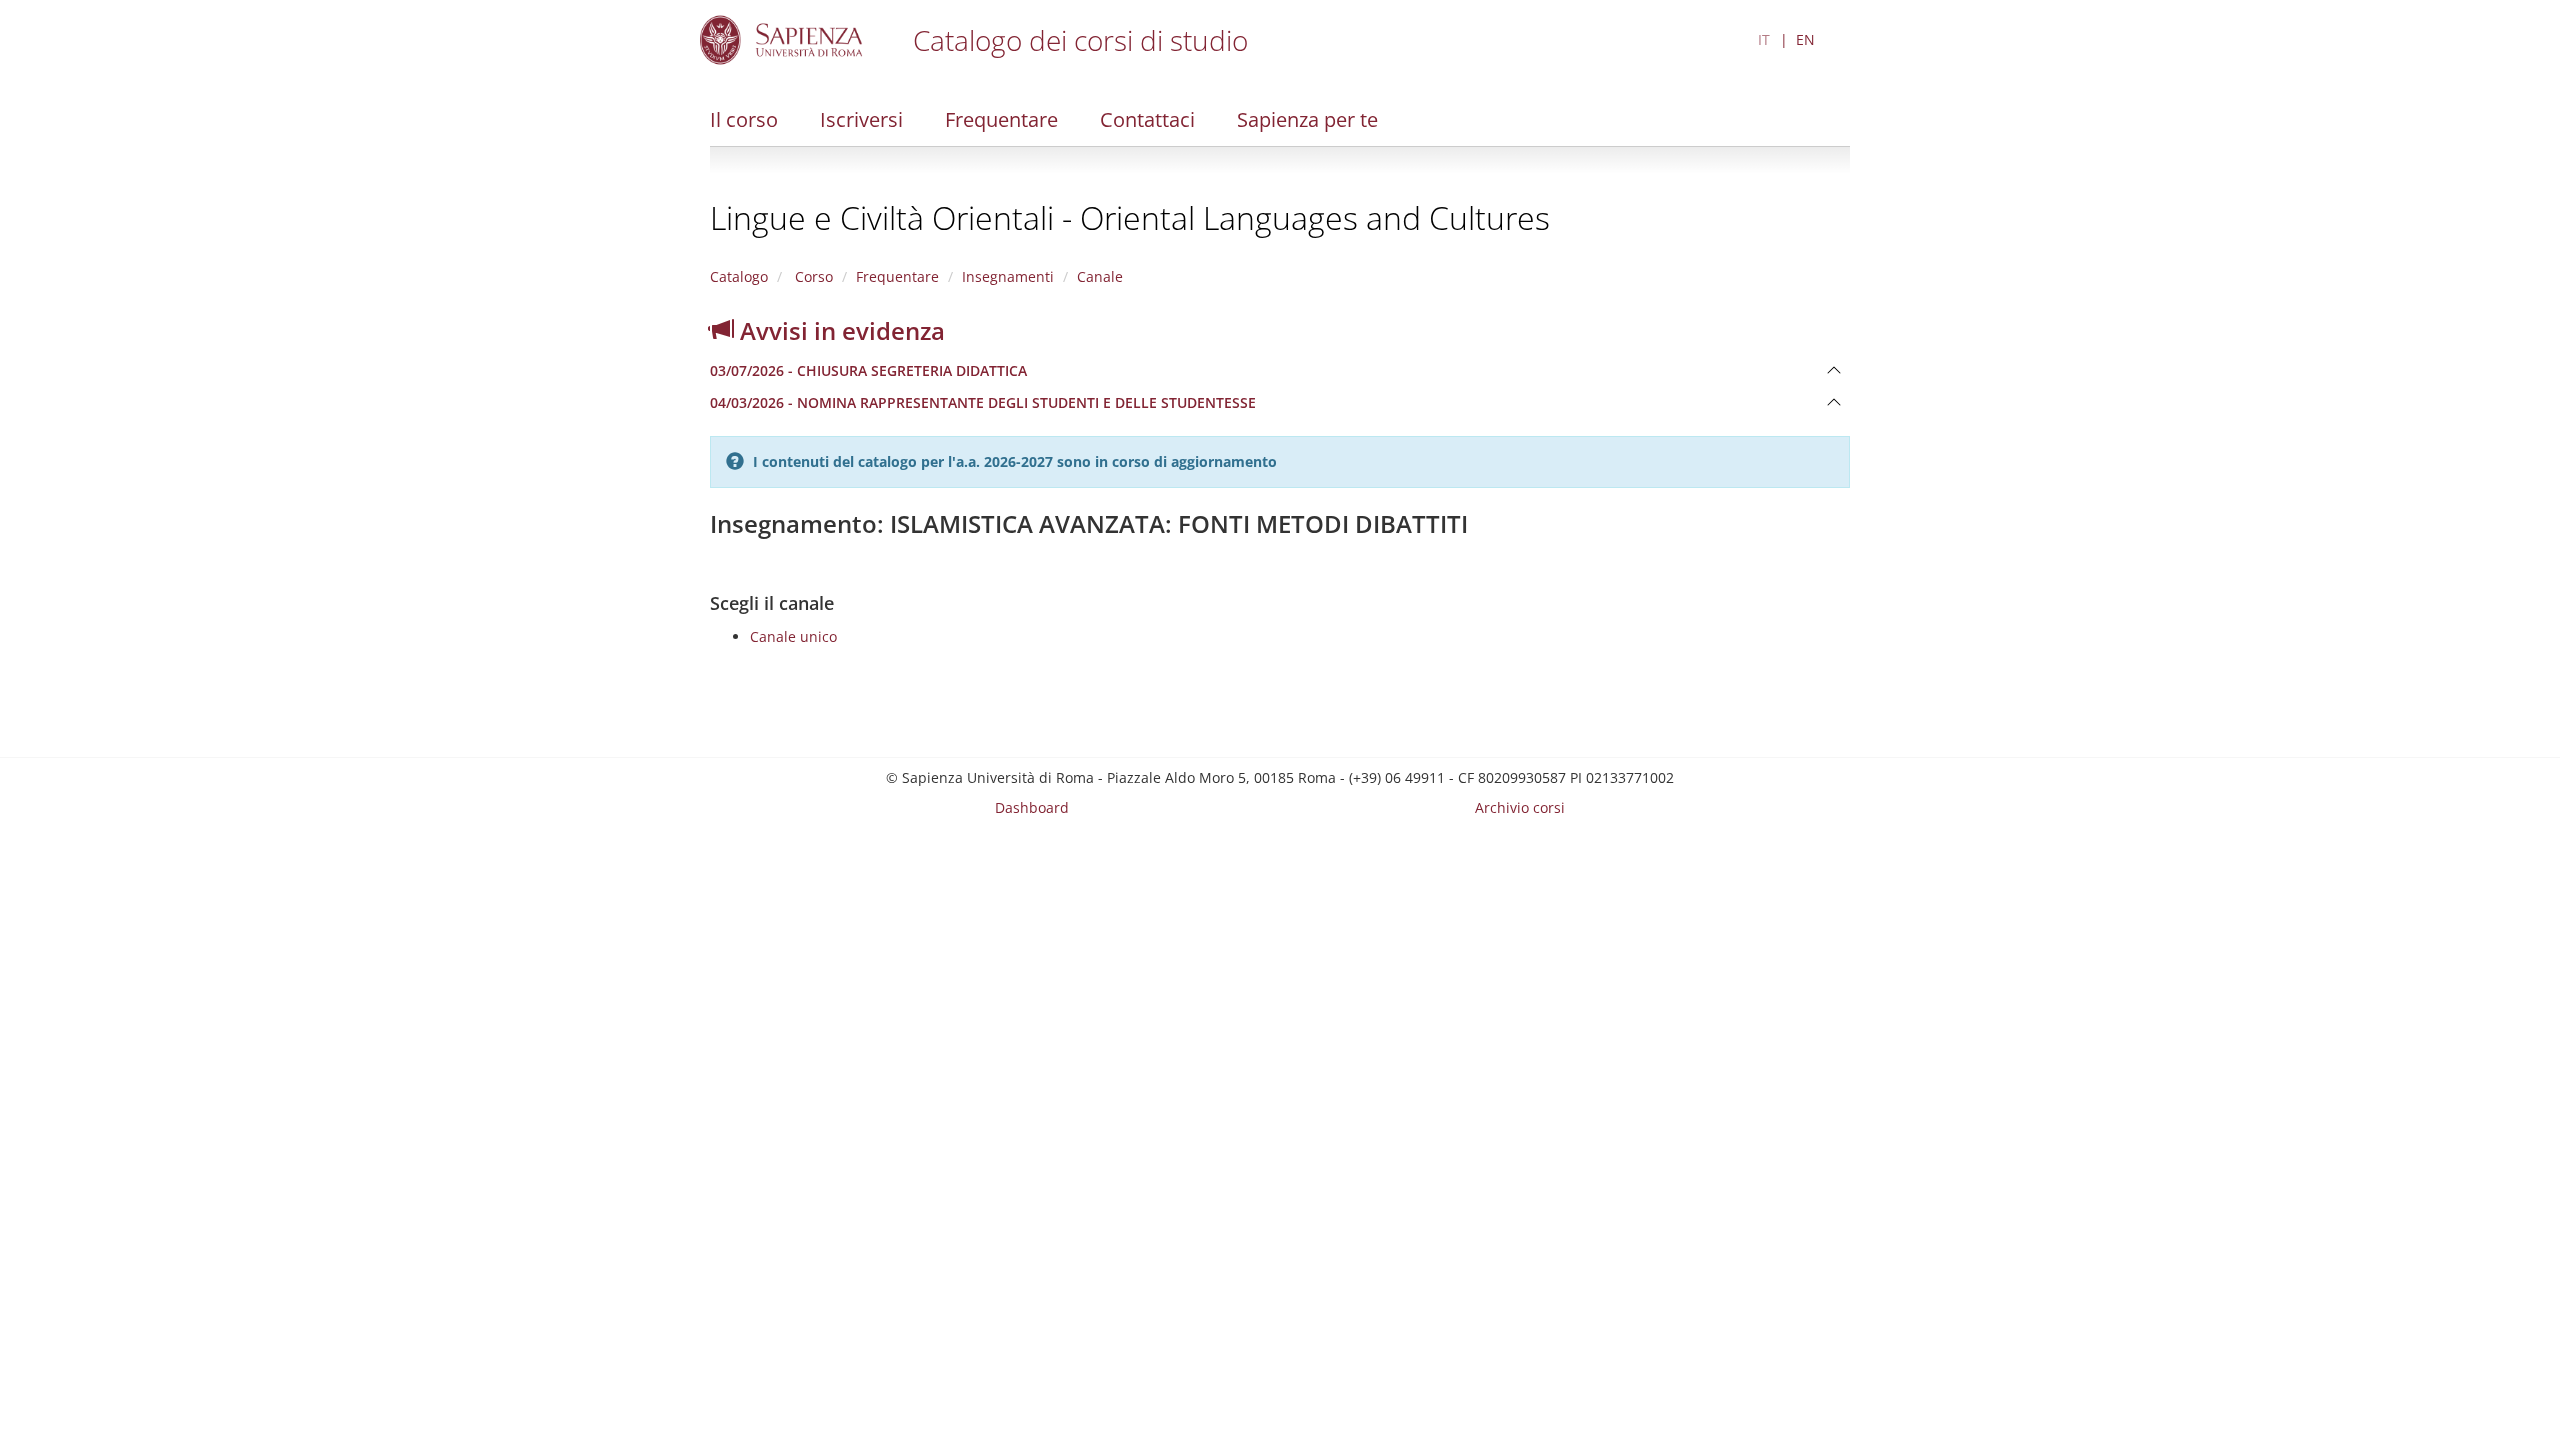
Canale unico (793, 636)
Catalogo (739, 276)
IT (1764, 39)
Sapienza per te (1307, 119)
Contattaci (1147, 119)
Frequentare (1001, 119)
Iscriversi (861, 119)
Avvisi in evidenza (839, 330)
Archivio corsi (1520, 807)
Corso (812, 276)
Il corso (744, 119)
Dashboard (1032, 807)
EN (1805, 39)
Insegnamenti (1008, 276)
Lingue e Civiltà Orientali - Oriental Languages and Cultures (1130, 217)
